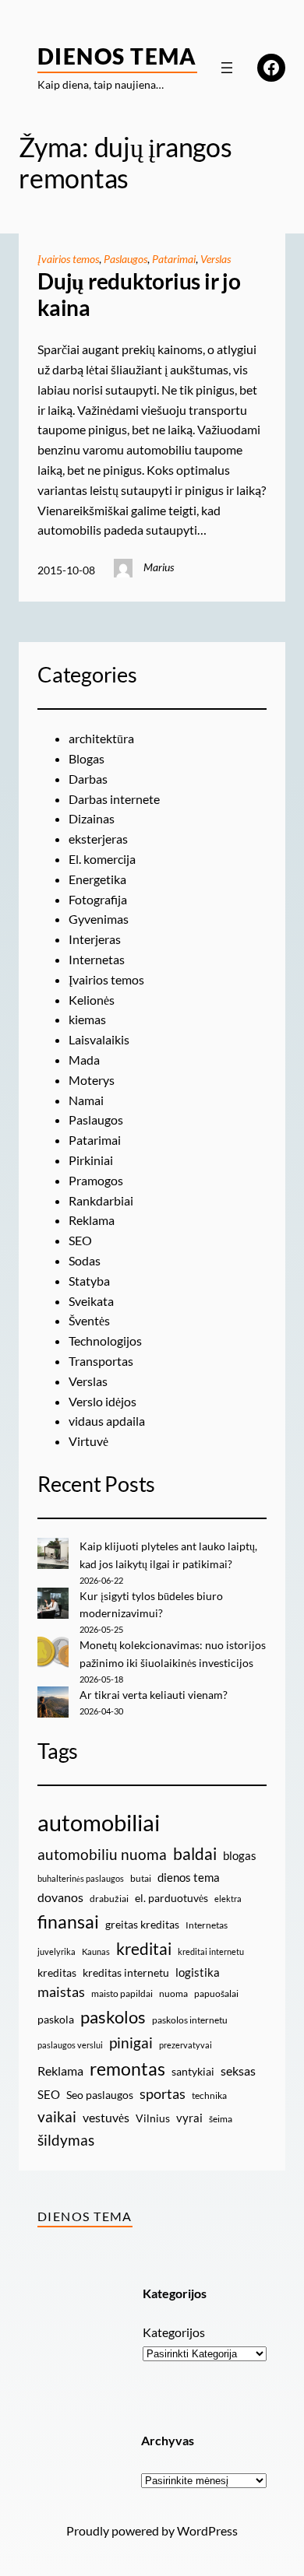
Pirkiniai (91, 1160)
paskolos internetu (190, 2020)
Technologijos (105, 1341)
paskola (56, 2019)
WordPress (207, 2530)
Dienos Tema (117, 56)
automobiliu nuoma (102, 1854)
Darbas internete (114, 799)
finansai (68, 1921)
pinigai (131, 2043)
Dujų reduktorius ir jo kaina (139, 295)
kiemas (87, 1019)
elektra (228, 1899)
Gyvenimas (99, 919)
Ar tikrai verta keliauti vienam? (154, 1695)
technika (209, 2095)
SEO (80, 1240)
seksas (238, 2071)
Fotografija (98, 899)
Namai (86, 1100)
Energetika (97, 879)
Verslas (216, 259)
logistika (198, 1972)
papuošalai (216, 1993)
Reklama (92, 1220)
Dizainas (92, 818)
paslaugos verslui (70, 2045)
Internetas (97, 959)
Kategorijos (174, 2332)
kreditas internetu (126, 1972)
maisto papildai (122, 1993)
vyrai (189, 2118)
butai (141, 1878)
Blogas (87, 758)
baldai (195, 1854)
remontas (127, 2069)
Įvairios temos (68, 259)
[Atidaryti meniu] (227, 68)
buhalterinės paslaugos (81, 1878)
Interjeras (95, 939)
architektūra (101, 738)
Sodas (85, 1260)
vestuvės (106, 2117)
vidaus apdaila (107, 1421)
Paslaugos (125, 259)
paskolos (113, 2017)
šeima (221, 2119)
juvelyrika (57, 1951)
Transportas (101, 1361)
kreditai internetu (211, 1951)
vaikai (57, 2116)
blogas (240, 1855)
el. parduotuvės (171, 1898)
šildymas (66, 2140)
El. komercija (102, 859)
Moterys (92, 1080)
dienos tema (189, 1877)
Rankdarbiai (101, 1200)
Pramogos (96, 1180)
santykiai (193, 2071)
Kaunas (96, 1951)
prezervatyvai (186, 2045)
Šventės (89, 1320)
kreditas (57, 1972)
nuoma (173, 1993)
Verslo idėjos (103, 1401)
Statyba (89, 1281)
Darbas (88, 779)
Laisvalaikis (99, 1039)
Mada (84, 1060)
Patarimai (174, 259)
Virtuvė (88, 1441)
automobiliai (99, 1822)
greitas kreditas (142, 1924)
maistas (61, 1992)
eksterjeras (98, 839)
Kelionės (92, 1000)
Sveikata (91, 1301)
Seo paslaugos (100, 2095)
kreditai (144, 1949)
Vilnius (153, 2118)
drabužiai (109, 1899)
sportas (163, 2094)
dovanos (60, 1897)
